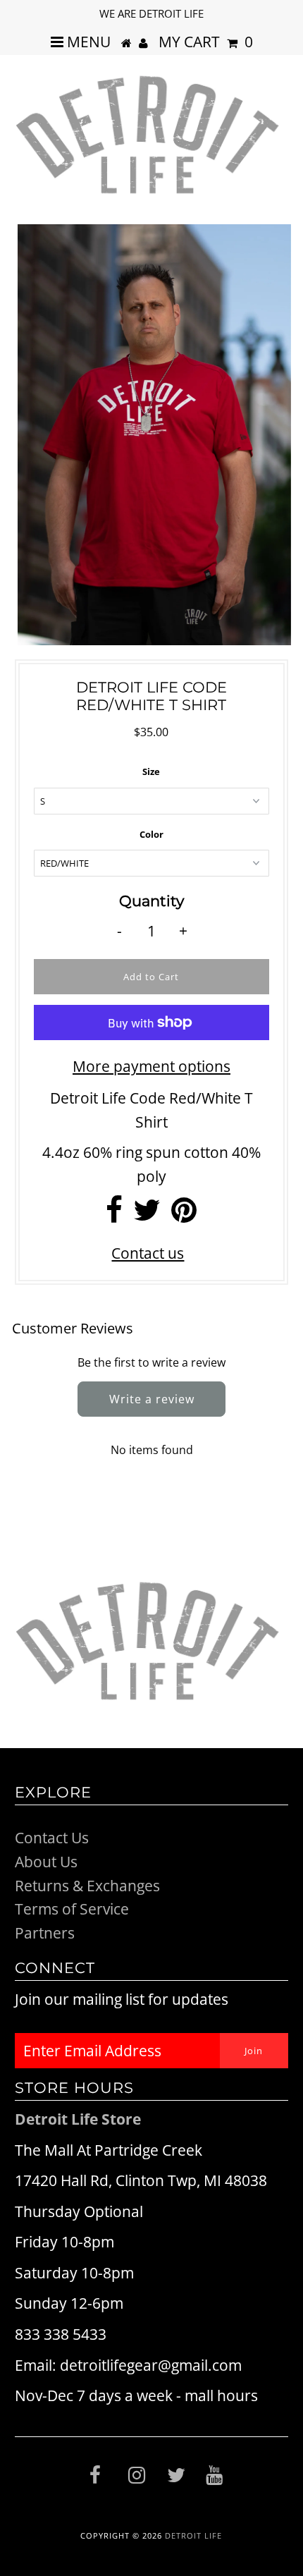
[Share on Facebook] (114, 1215)
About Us (46, 1862)
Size (151, 771)
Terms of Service (72, 1909)
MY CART (206, 42)
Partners (45, 1933)
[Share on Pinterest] (184, 1215)
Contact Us (52, 1838)
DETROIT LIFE (193, 2535)
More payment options (151, 1066)
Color (151, 834)
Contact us (148, 1253)
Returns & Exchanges (87, 1886)
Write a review (152, 1399)
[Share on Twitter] (147, 1215)
